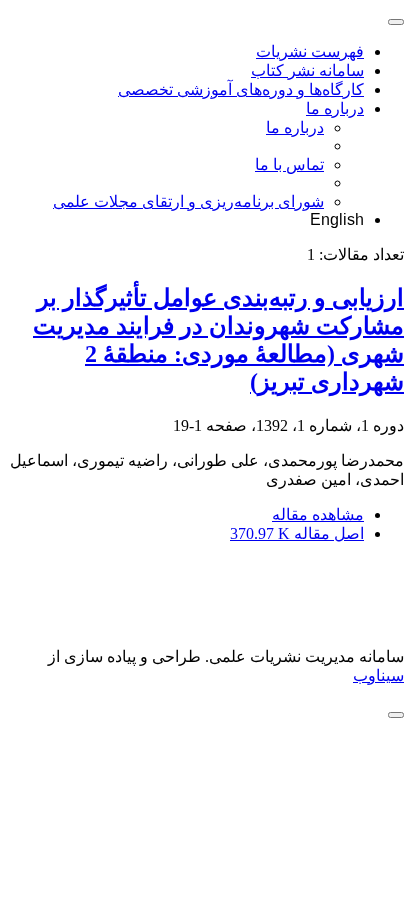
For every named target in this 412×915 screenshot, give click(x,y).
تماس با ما (289, 164)
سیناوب (378, 675)
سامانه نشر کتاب (307, 70)
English (337, 219)
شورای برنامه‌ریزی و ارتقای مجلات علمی (188, 201)
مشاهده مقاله (318, 514)
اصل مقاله (297, 533)
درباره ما (335, 108)
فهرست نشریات (310, 51)
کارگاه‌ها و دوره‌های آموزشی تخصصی (241, 89)
